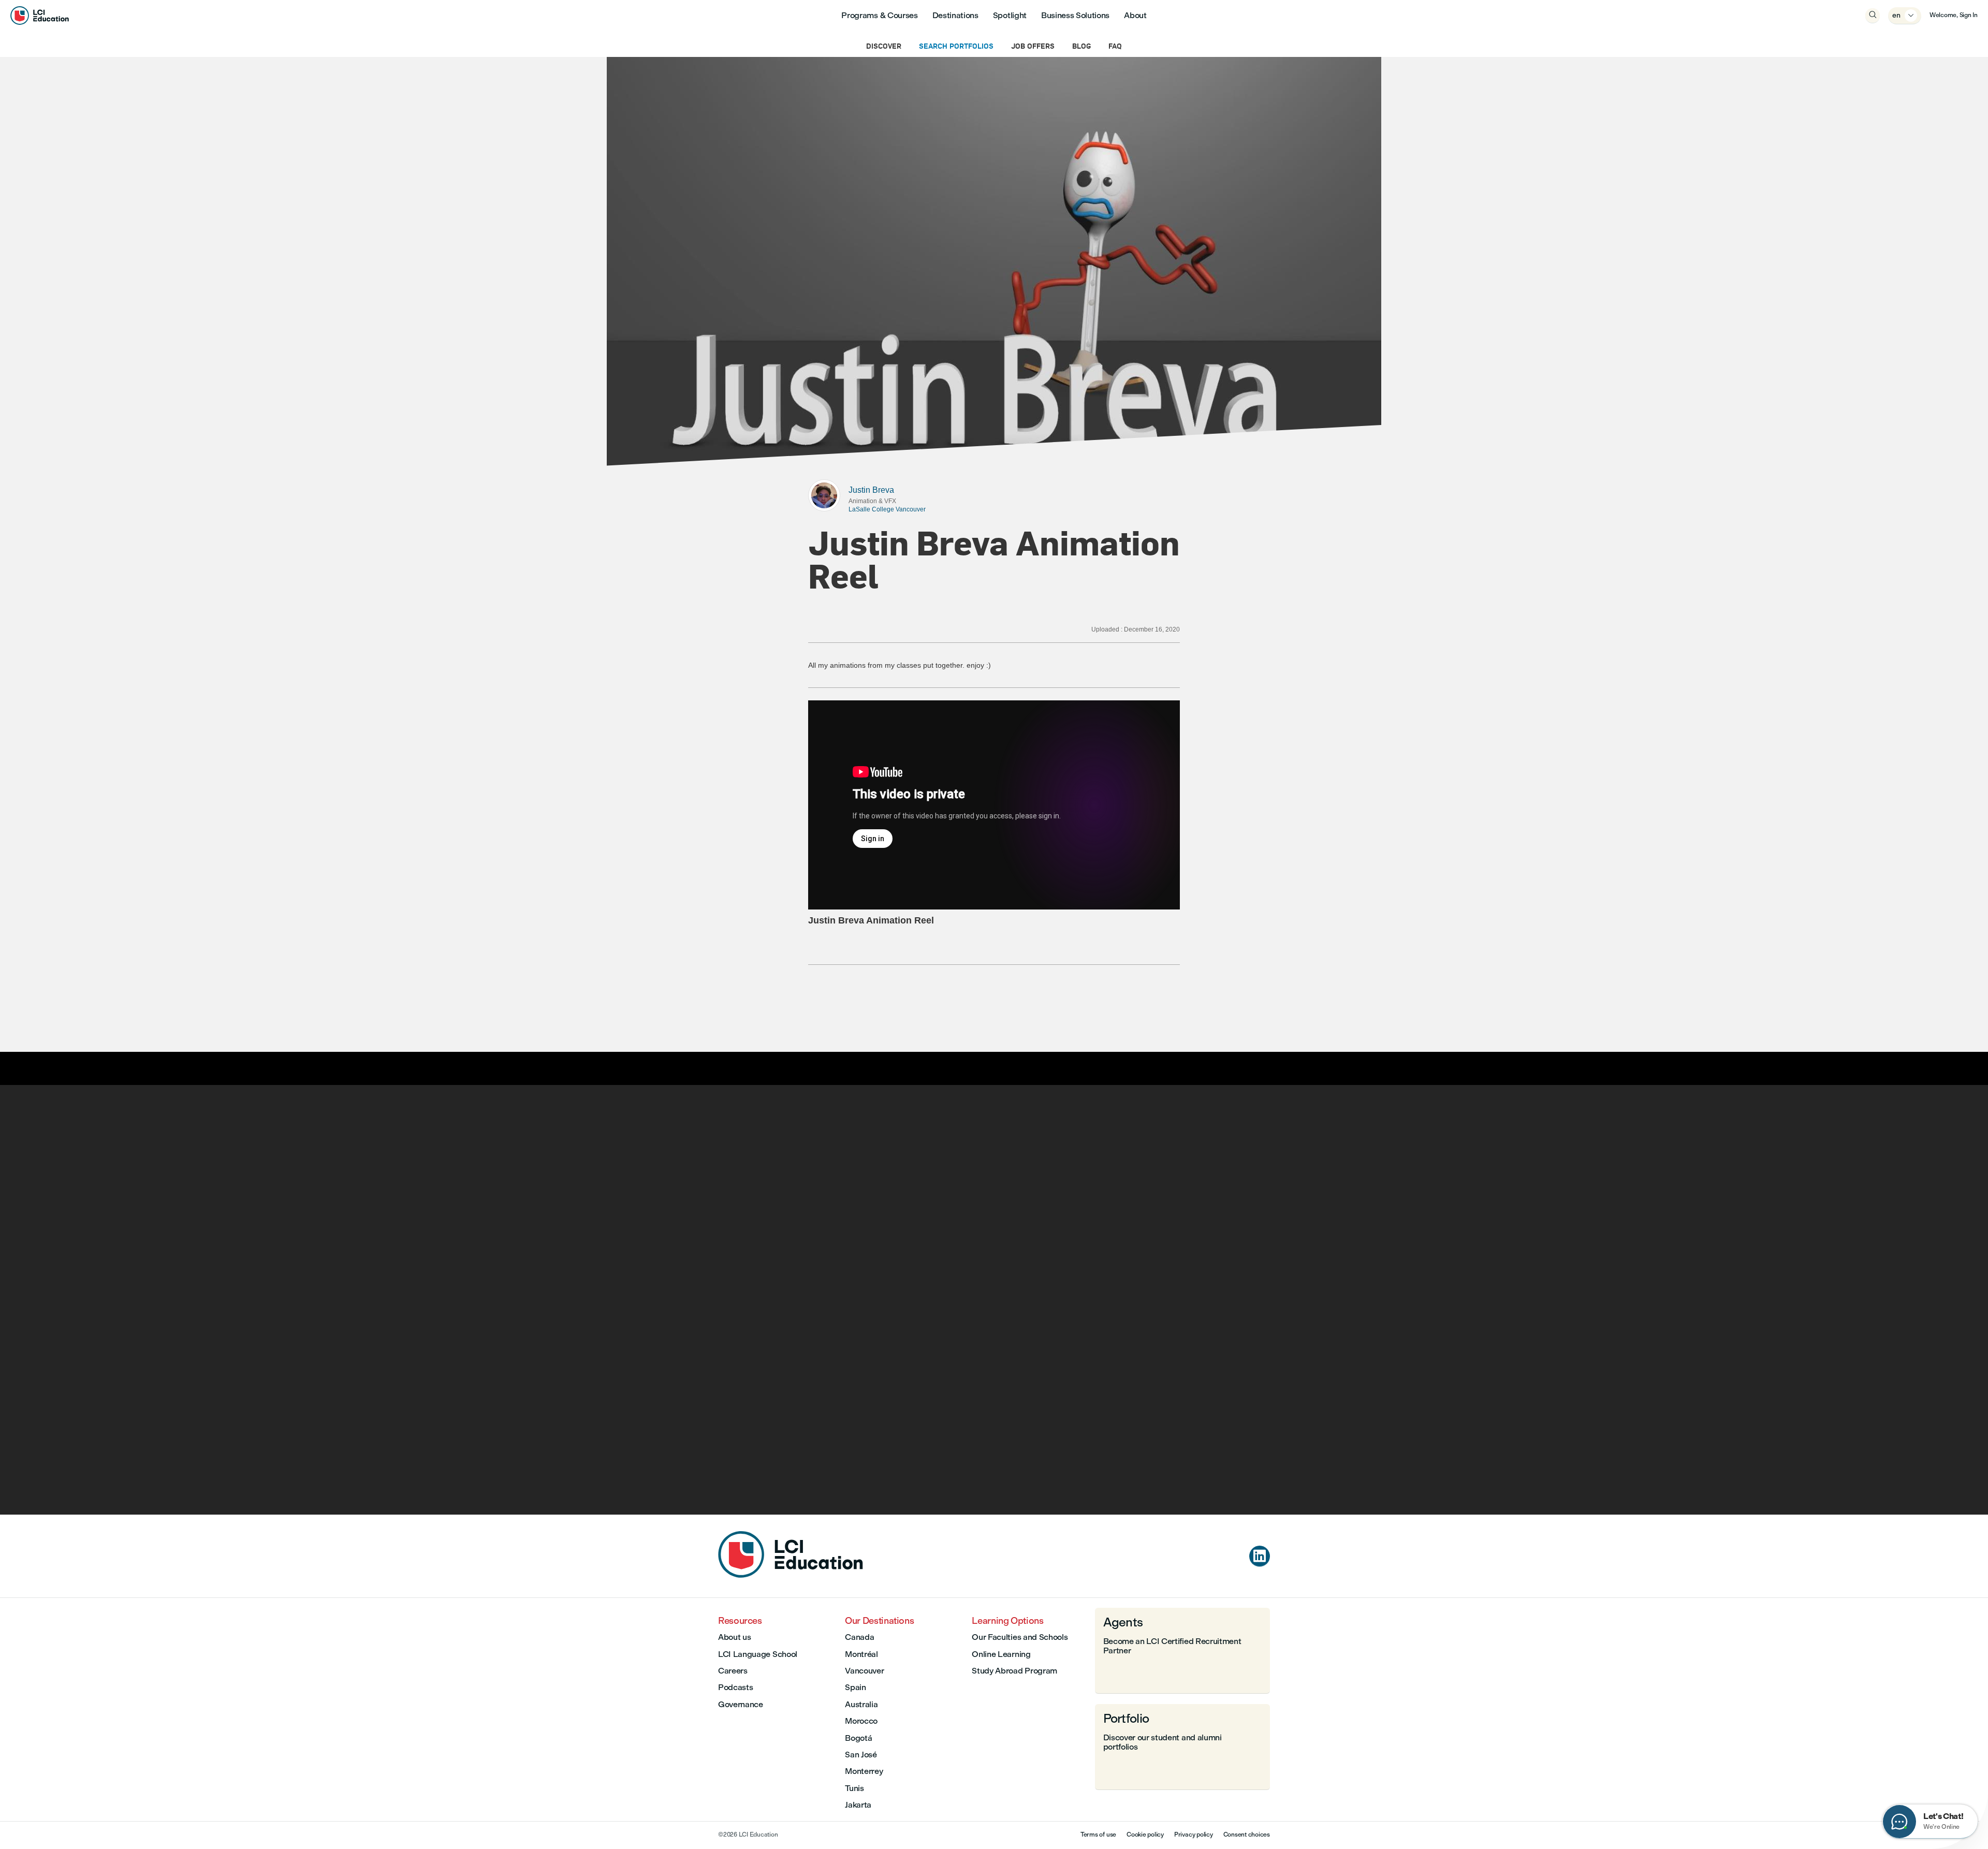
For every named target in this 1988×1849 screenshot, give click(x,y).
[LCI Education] (40, 16)
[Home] (791, 1575)
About (1135, 15)
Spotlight (1010, 15)
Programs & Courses (879, 15)
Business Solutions (1075, 15)
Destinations (955, 15)
